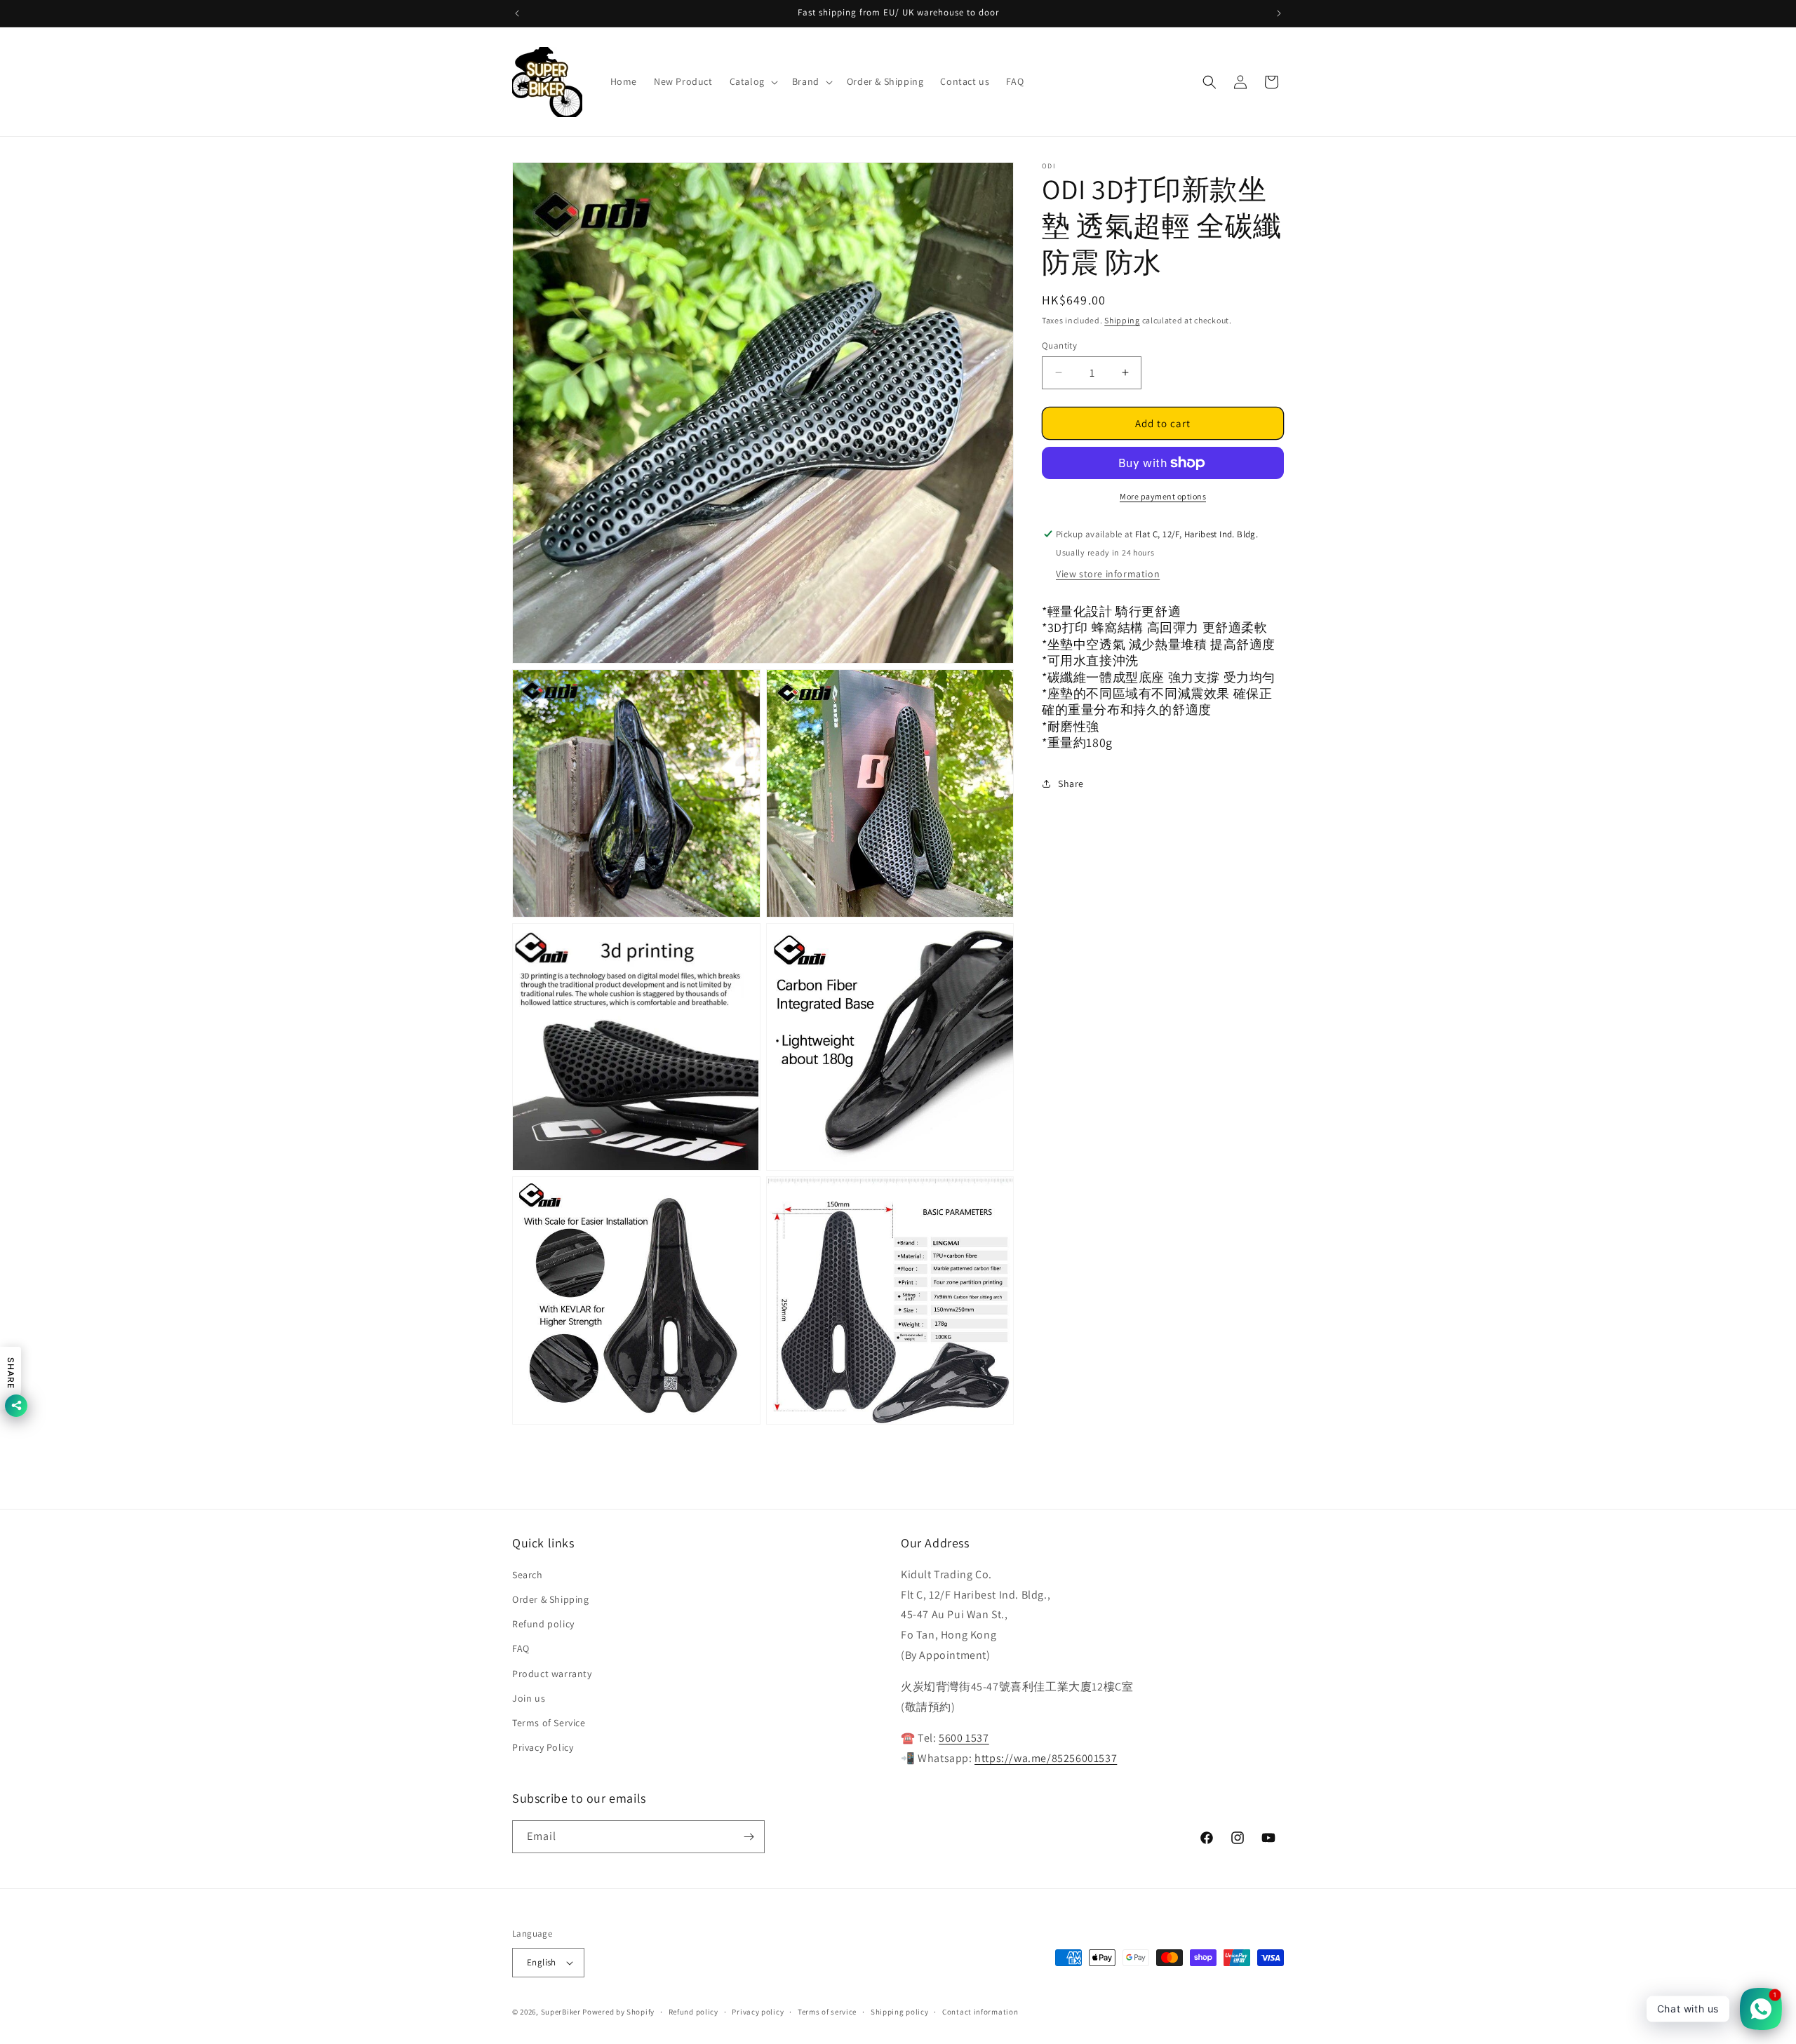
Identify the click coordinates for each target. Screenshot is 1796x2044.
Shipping (1122, 320)
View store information (1108, 574)
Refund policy (543, 1624)
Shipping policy (900, 2012)
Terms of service (827, 2012)
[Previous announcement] (517, 13)
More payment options (1163, 496)
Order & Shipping (551, 1599)
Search (528, 1575)
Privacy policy (758, 2012)
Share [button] (1071, 784)
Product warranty (552, 1674)
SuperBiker (561, 2012)
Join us (529, 1698)
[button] (752, 81)
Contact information (980, 2012)
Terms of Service (549, 1723)
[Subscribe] (749, 1837)
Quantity (1059, 345)
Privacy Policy (543, 1747)
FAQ (521, 1648)
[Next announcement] (1279, 13)
